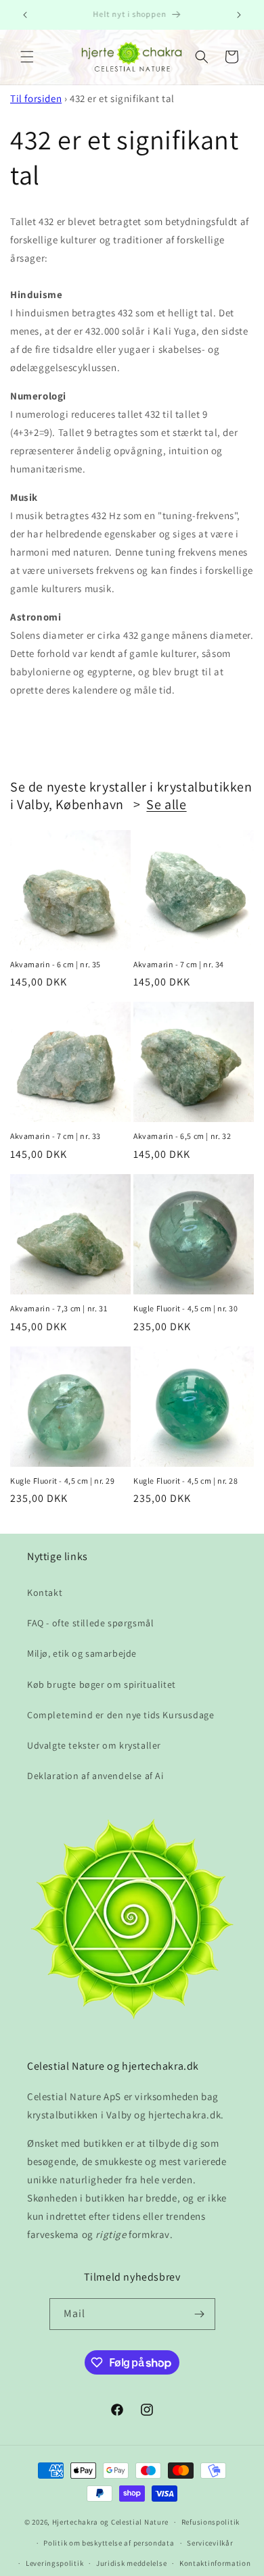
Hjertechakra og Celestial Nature (110, 2522)
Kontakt (45, 1593)
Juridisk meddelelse (131, 2563)
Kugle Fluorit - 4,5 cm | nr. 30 (186, 1308)
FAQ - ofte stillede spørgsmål (90, 1623)
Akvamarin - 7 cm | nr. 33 (56, 1136)
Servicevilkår (210, 2543)
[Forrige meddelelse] (25, 15)
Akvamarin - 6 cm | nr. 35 (56, 964)
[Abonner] (200, 2314)
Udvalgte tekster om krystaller (94, 1745)
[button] (27, 57)
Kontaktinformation (215, 2563)
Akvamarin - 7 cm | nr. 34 (179, 964)
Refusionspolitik (211, 2522)
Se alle (166, 804)
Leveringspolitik (54, 2563)
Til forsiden (36, 98)
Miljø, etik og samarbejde (82, 1653)
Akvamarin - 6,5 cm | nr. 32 (182, 1136)
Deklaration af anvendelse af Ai (95, 1776)
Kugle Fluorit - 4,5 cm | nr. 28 (186, 1481)
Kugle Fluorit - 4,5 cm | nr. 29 (63, 1481)
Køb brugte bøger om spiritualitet (102, 1684)
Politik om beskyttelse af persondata (109, 2543)
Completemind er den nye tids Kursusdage (120, 1715)
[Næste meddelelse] (239, 15)
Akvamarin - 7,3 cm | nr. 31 (59, 1308)
